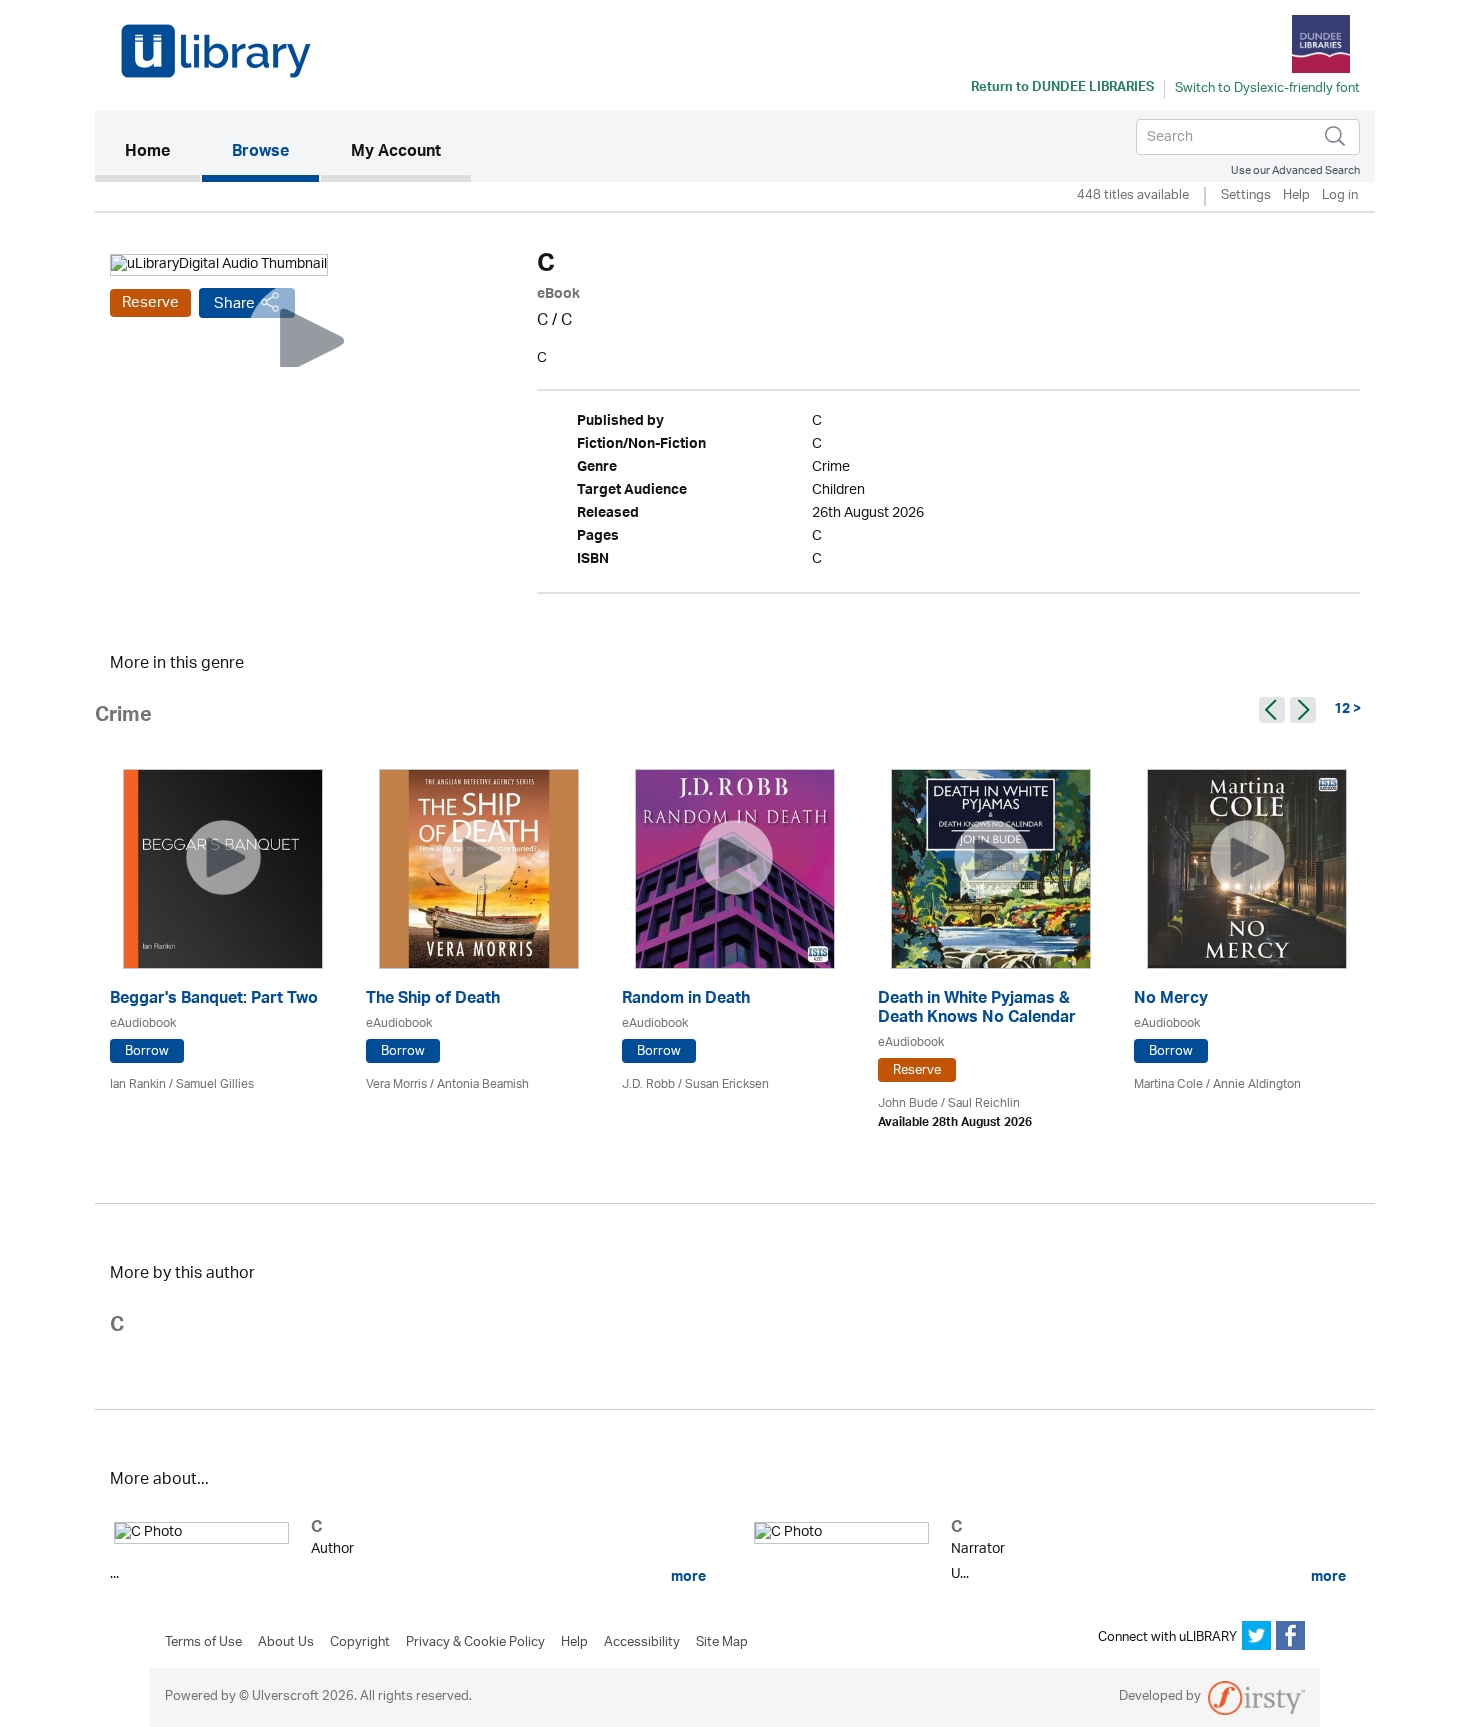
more (687, 1577)
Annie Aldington (1257, 1084)
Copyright (360, 1643)
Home (162, 152)
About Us (286, 1643)
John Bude (908, 1103)
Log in (1340, 196)
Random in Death (686, 1000)
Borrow (147, 1051)
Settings (1246, 196)
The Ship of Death (433, 1000)
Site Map (722, 1643)
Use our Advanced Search (1295, 170)
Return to (1062, 89)
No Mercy (1171, 1000)
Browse (260, 153)
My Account (396, 153)
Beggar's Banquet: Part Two (214, 1000)
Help (1296, 196)
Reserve (150, 303)
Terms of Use (203, 1643)
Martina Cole (1168, 1084)
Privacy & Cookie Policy (475, 1643)
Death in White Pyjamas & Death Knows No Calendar (977, 1010)
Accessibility (642, 1643)
